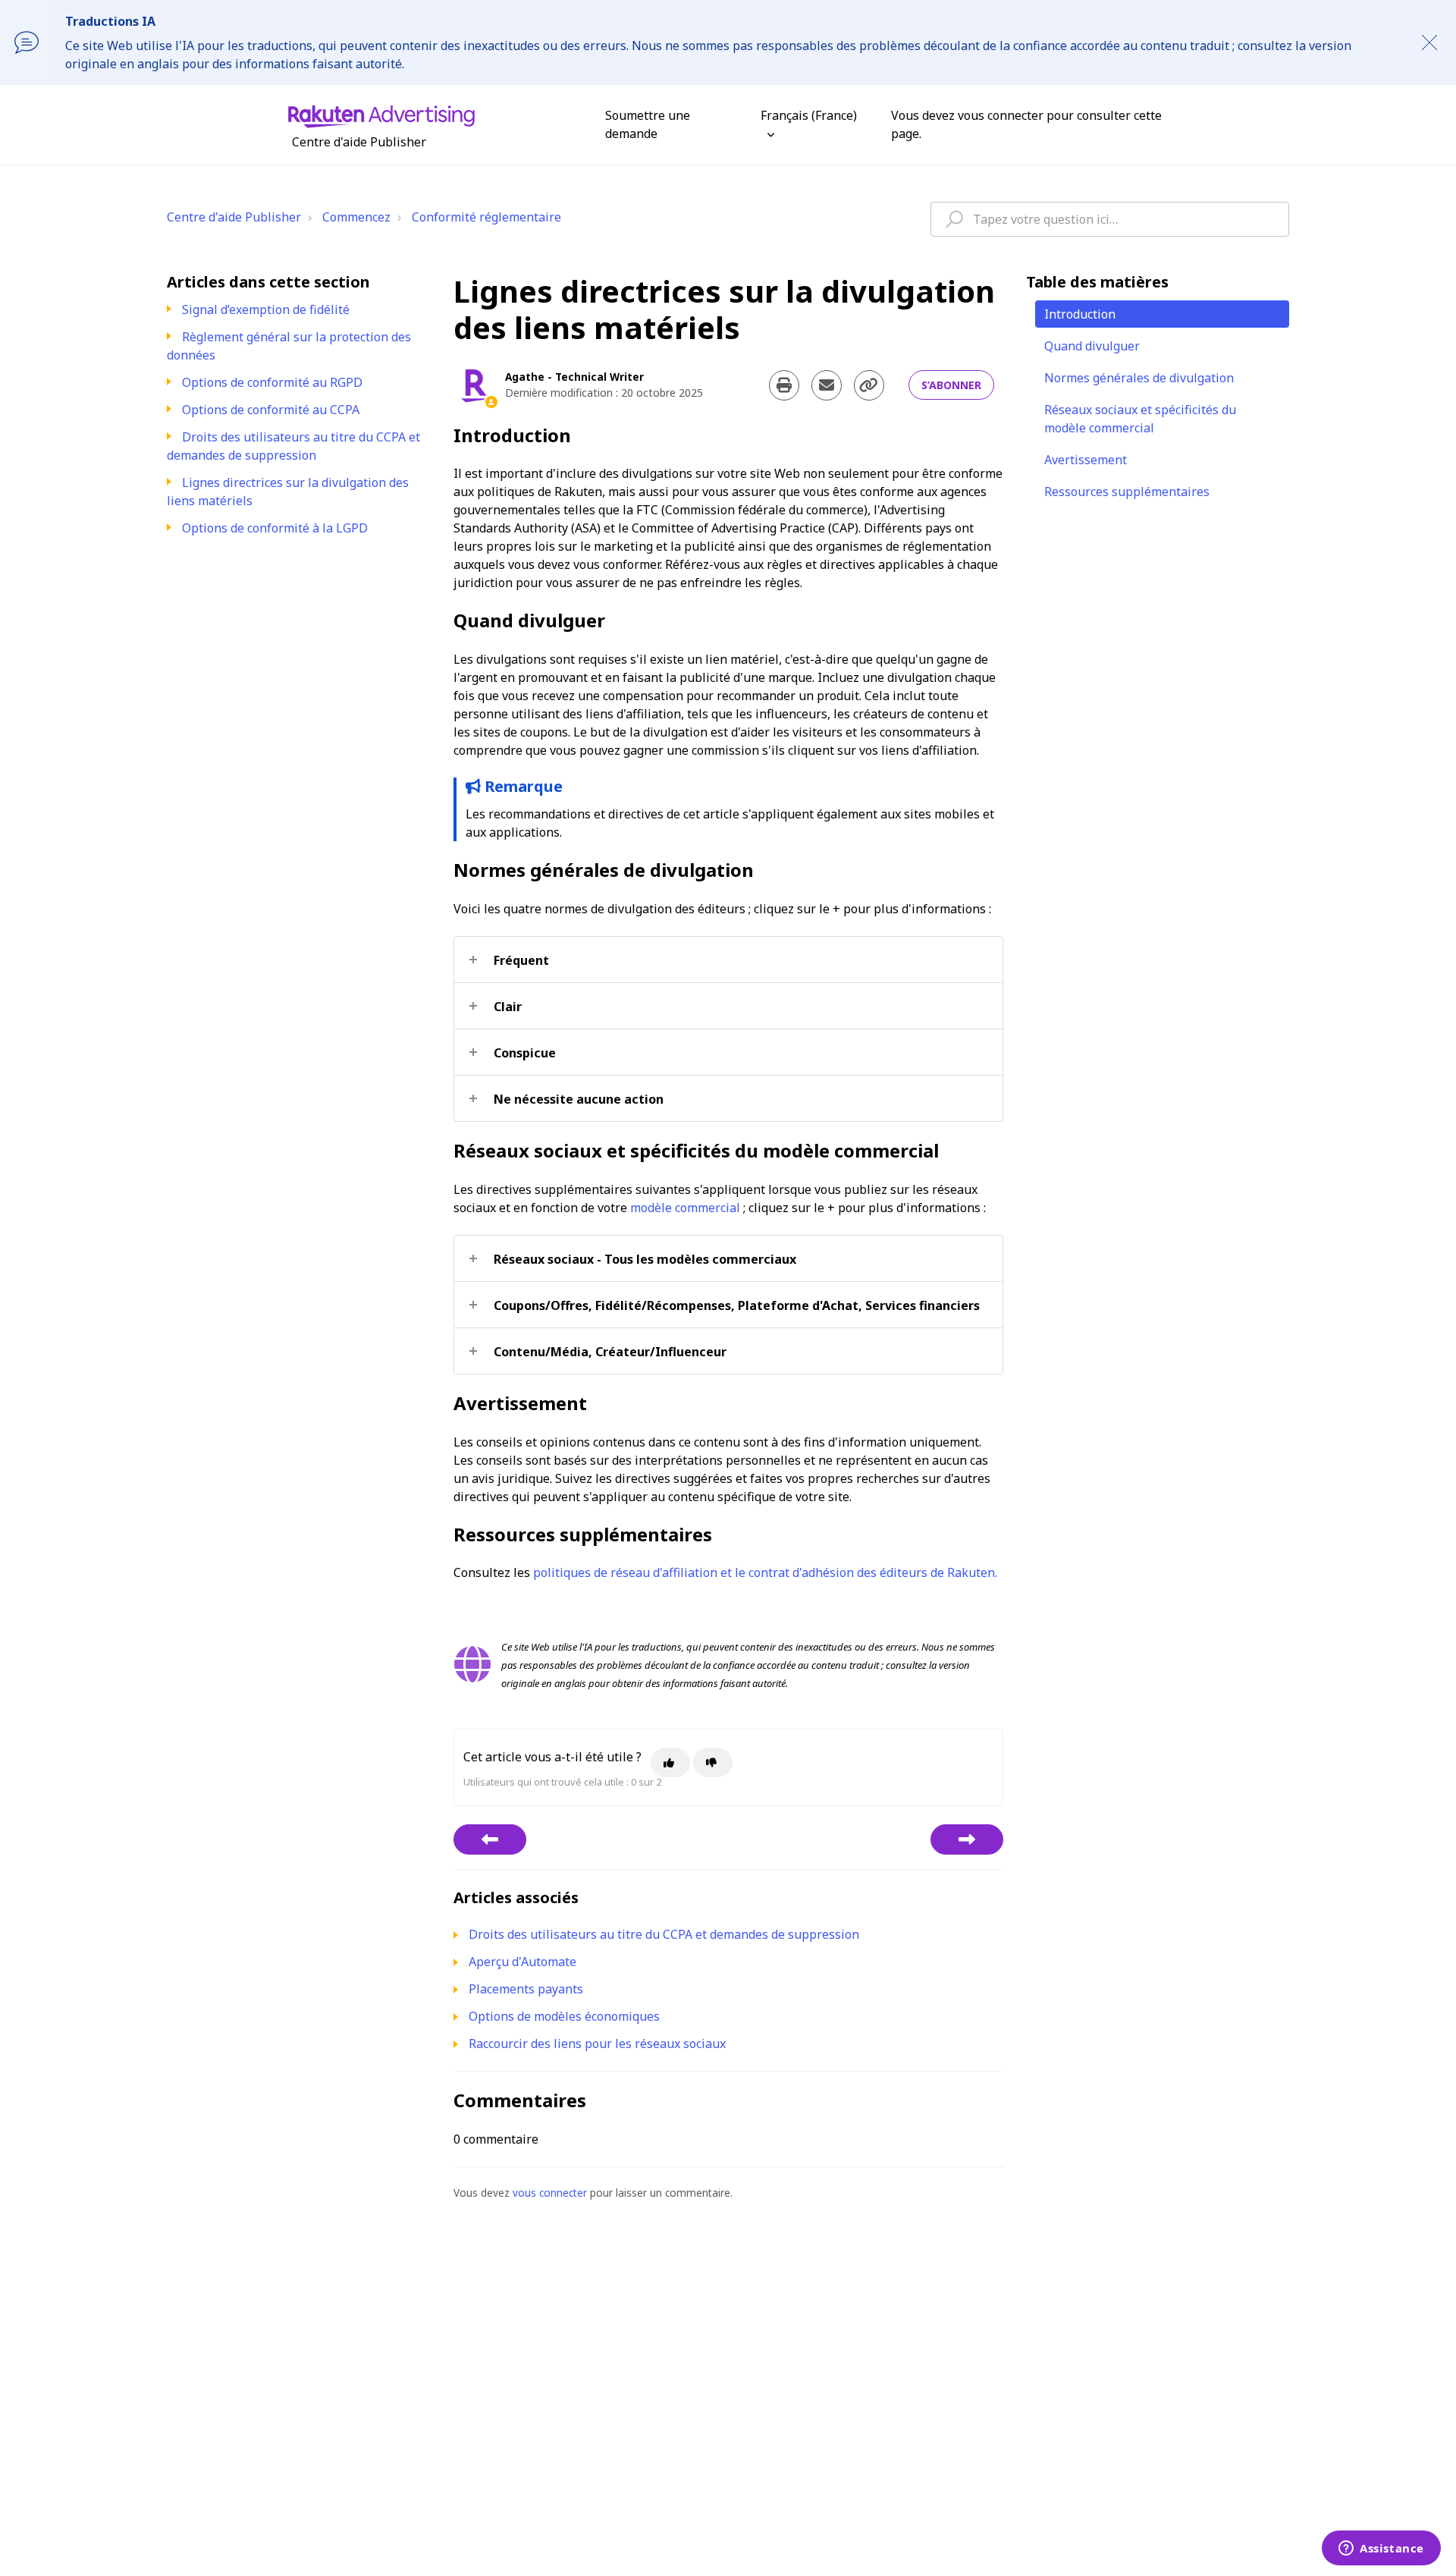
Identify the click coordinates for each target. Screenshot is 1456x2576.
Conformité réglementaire (486, 217)
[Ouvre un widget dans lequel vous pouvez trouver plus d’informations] (1381, 2549)
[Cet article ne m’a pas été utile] (713, 1762)
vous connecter (550, 2193)
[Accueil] (381, 115)
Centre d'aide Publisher (234, 217)
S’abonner (951, 385)
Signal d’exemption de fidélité (266, 309)
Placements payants (526, 1989)
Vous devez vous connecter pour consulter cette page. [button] (1026, 124)
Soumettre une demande (648, 124)
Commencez (356, 217)
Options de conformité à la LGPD (275, 528)
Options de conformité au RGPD (272, 382)
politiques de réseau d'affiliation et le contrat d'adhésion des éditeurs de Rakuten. (765, 1572)
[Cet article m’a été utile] (670, 1762)
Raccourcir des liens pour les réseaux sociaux (597, 2044)
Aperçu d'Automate (522, 1962)
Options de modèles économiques (564, 2016)
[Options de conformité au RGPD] (490, 1839)
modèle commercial (685, 1208)
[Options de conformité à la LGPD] (967, 1839)
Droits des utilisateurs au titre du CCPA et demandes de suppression (293, 446)
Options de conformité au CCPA (271, 410)
